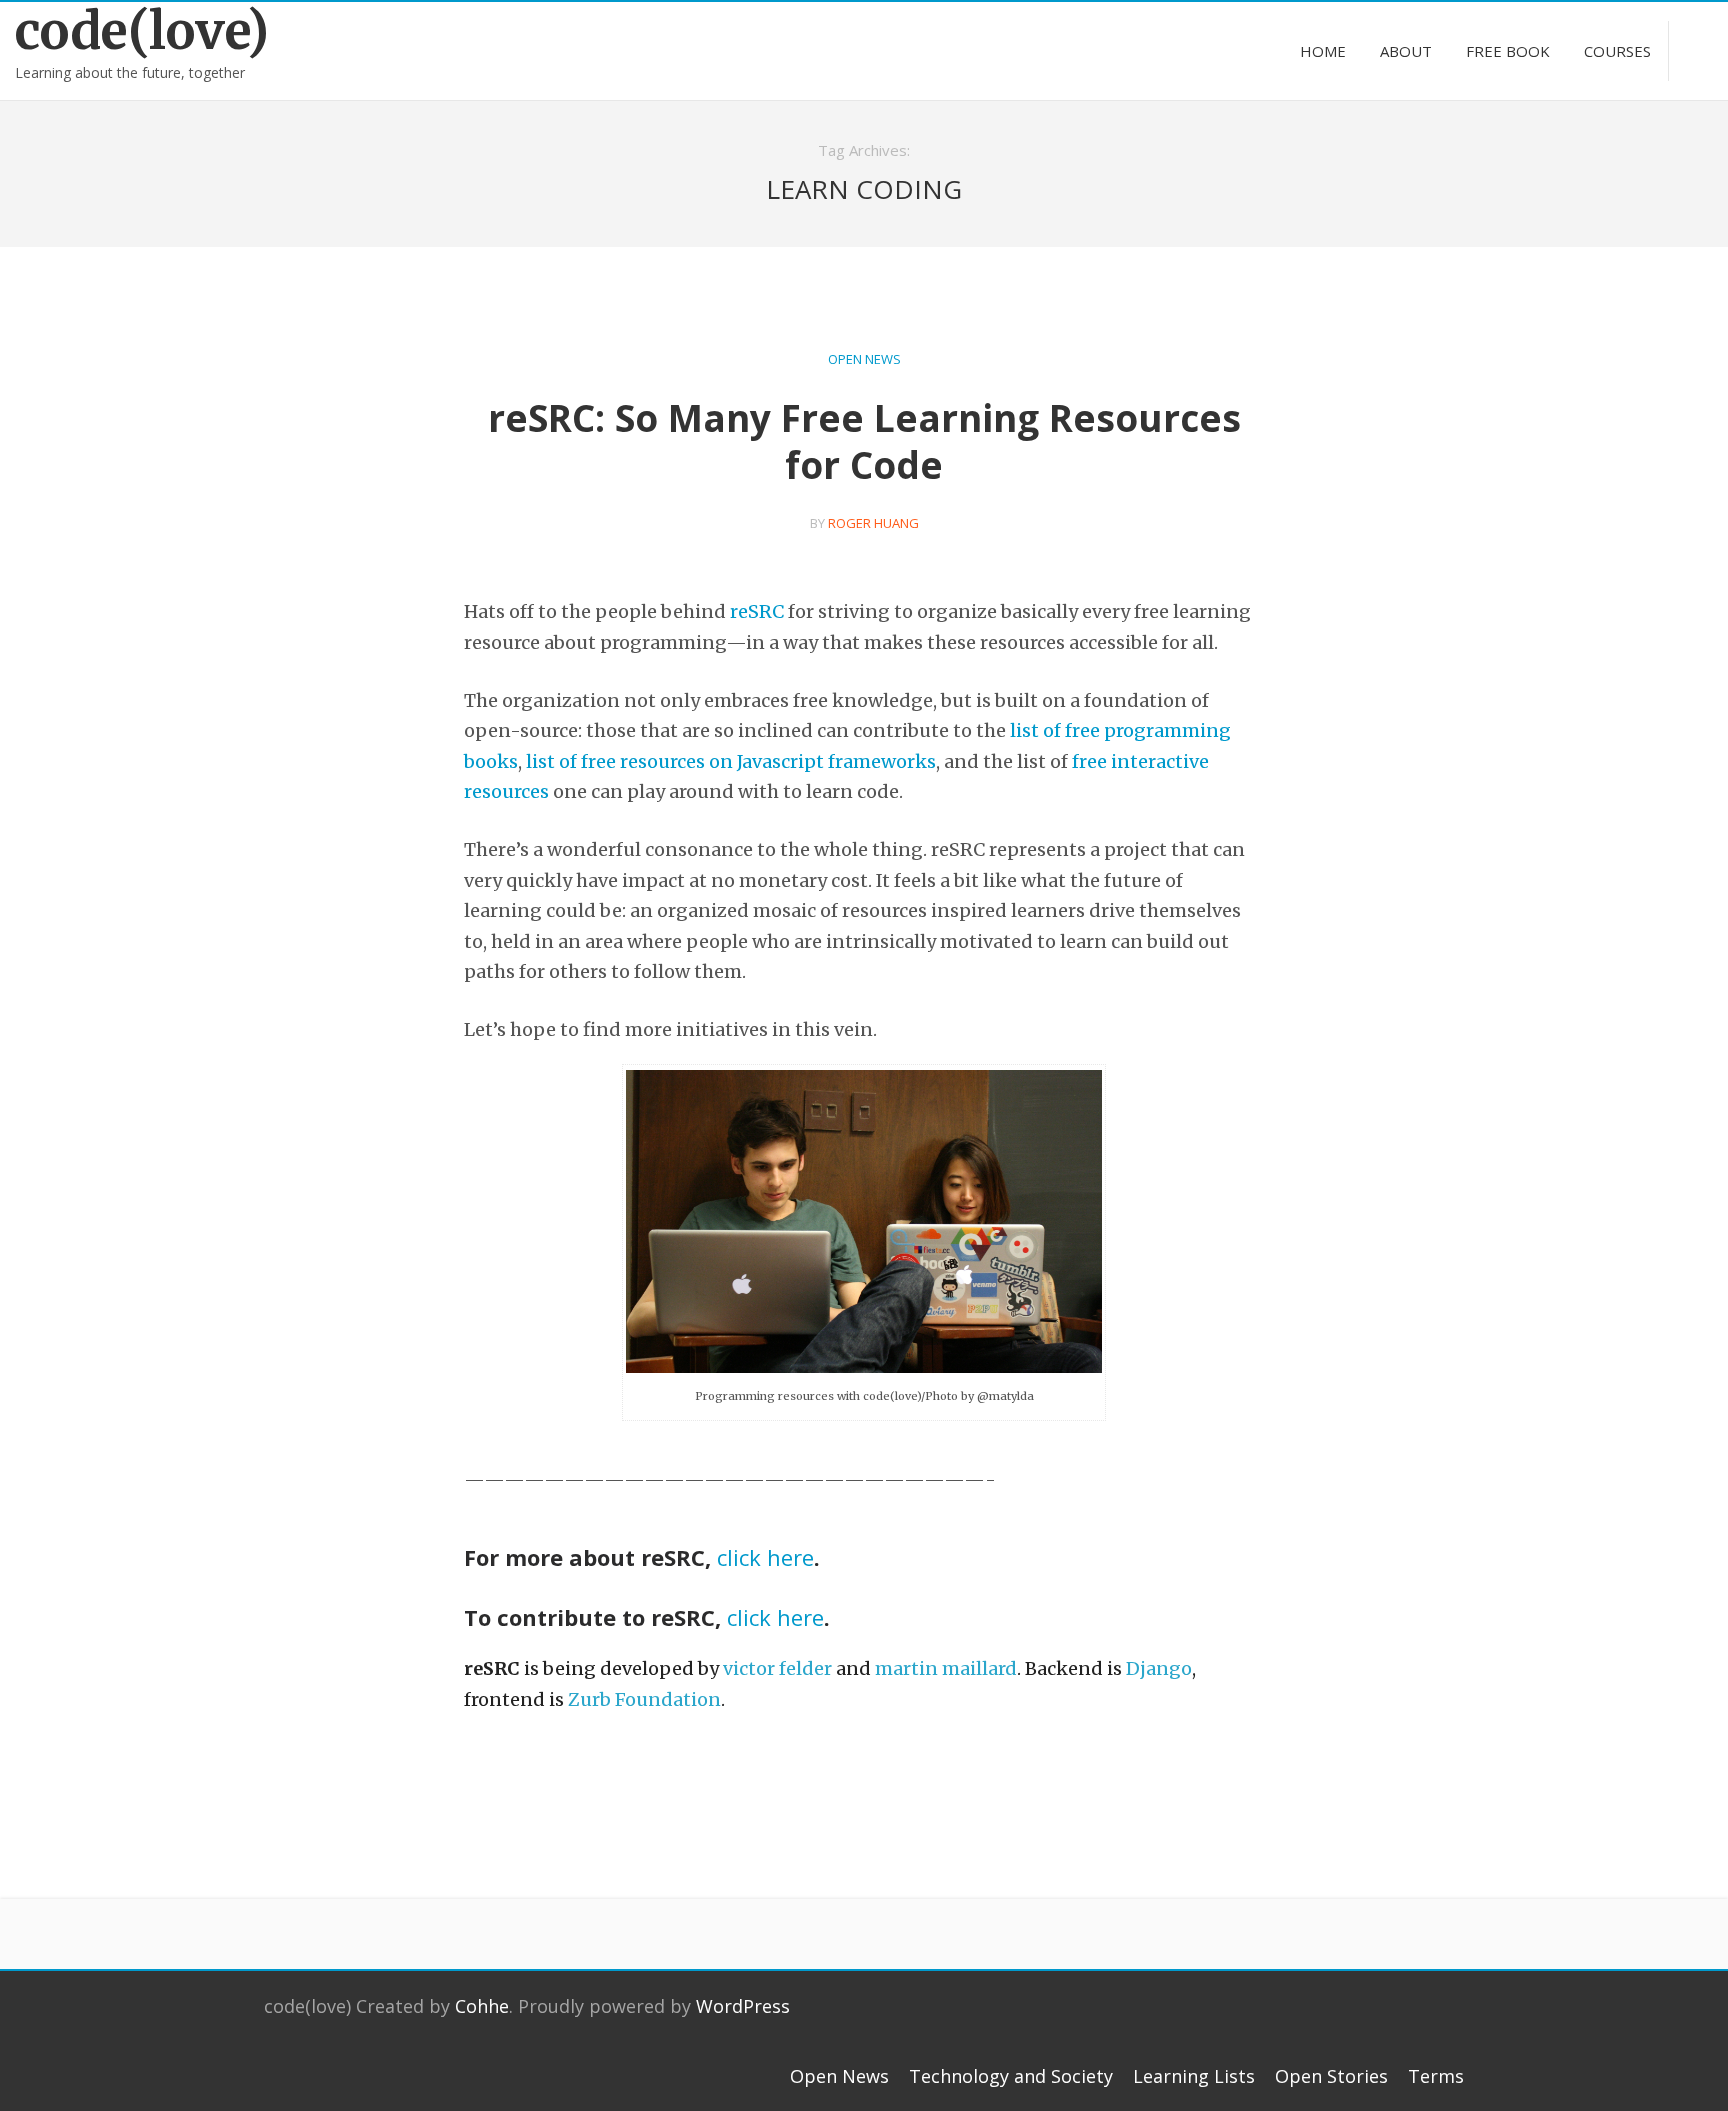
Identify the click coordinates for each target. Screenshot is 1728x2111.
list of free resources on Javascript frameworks (731, 761)
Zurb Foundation (644, 1699)
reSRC (757, 611)
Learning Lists (1194, 2076)
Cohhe (482, 2006)
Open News (864, 359)
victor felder (777, 1668)
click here (765, 1557)
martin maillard (946, 1668)
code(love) (142, 31)
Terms (1436, 2076)
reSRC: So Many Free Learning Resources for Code (864, 441)
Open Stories (1331, 2076)
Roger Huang (873, 523)
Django (1159, 1668)
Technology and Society (1011, 2076)
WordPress (743, 2006)
